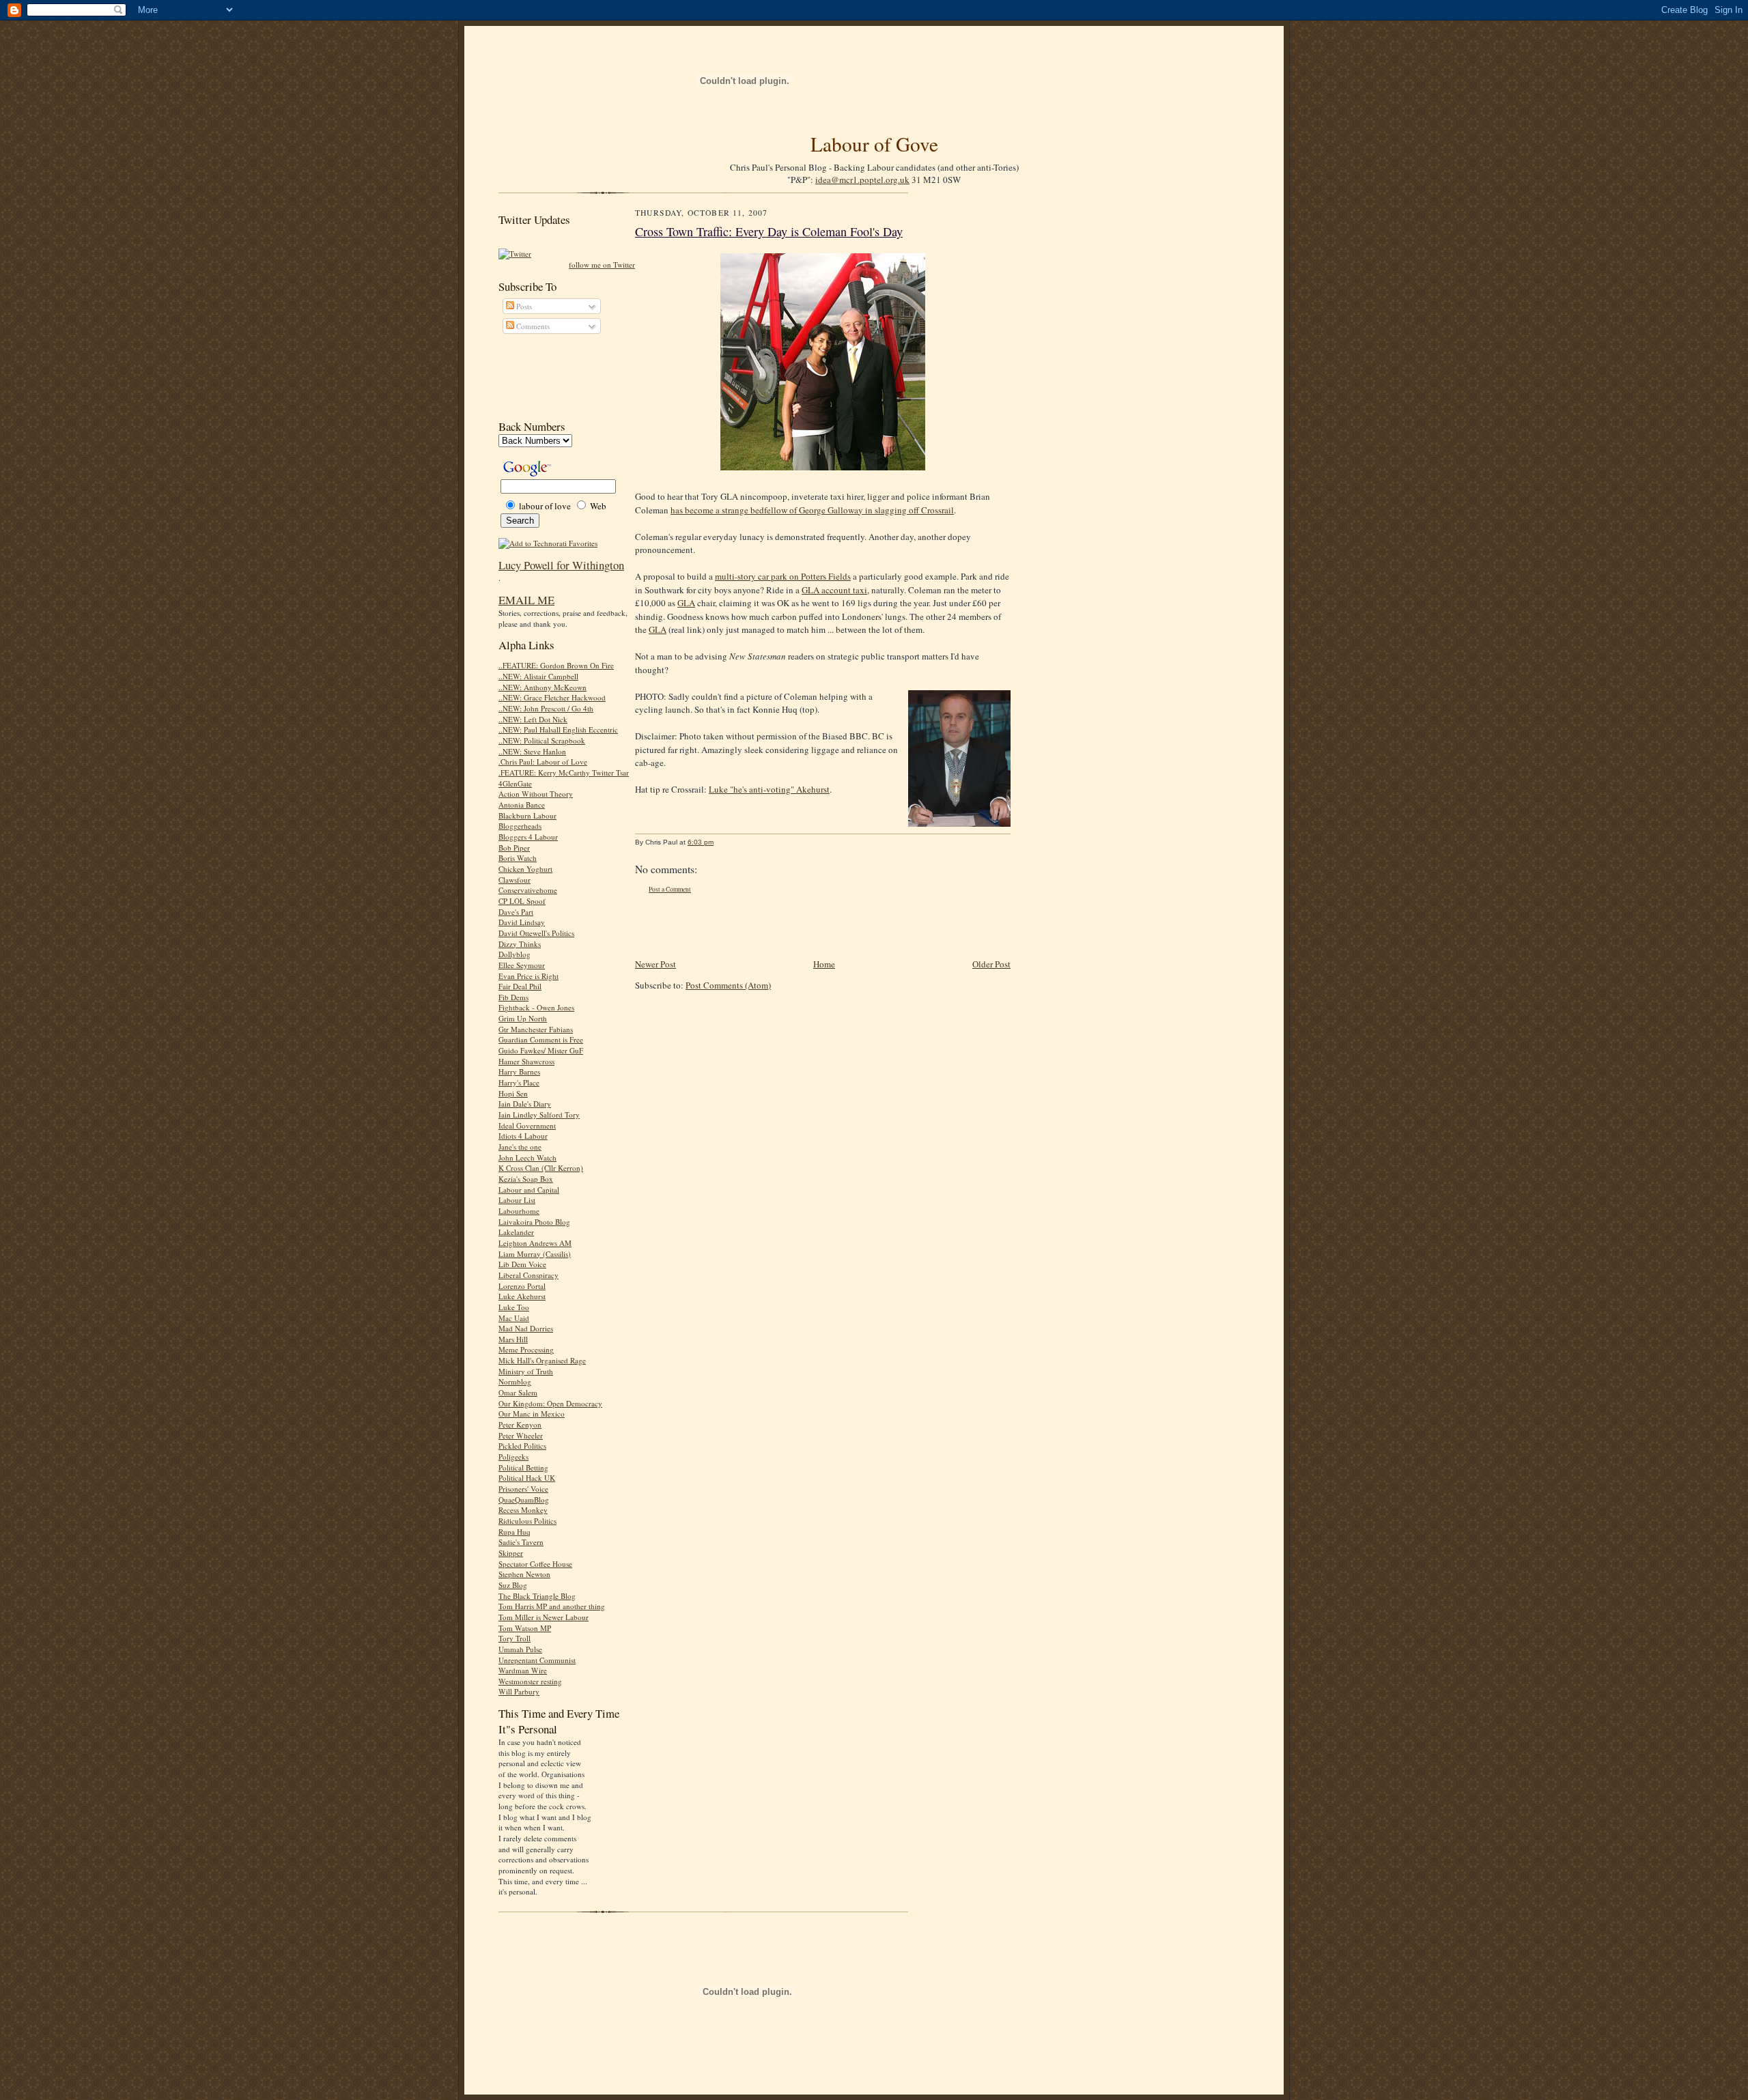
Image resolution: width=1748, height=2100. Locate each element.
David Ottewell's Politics (536, 933)
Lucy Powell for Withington (561, 565)
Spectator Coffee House (535, 1564)
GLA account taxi (834, 590)
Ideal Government (527, 1125)
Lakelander (516, 1232)
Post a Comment (670, 889)
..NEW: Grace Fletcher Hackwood (552, 697)
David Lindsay (522, 922)
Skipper (511, 1553)
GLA (686, 603)
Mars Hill (513, 1339)
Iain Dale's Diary (525, 1104)
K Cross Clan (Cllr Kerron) (541, 1168)
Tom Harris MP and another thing (552, 1606)
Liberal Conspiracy (528, 1275)
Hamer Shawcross (526, 1061)
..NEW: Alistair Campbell (538, 676)
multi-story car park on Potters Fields (783, 576)
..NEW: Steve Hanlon (532, 751)
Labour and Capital (529, 1190)
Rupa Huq (514, 1532)
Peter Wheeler (521, 1435)
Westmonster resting (530, 1681)
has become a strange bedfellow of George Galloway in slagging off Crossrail (812, 510)
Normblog (515, 1381)
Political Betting (523, 1467)
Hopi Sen (513, 1093)
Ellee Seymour (522, 965)
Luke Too (514, 1307)
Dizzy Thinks (520, 944)
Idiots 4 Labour (523, 1136)
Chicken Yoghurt (525, 869)
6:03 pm (701, 842)
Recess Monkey (523, 1510)
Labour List (517, 1200)
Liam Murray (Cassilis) (535, 1254)
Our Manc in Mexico (532, 1414)
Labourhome (519, 1211)
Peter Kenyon (520, 1424)
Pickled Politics (522, 1446)
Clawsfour (514, 880)
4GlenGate (515, 783)
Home (824, 964)
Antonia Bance (522, 805)
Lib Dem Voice (522, 1264)
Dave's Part (516, 912)
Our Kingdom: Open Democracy (550, 1403)
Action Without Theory (536, 794)
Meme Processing (526, 1349)
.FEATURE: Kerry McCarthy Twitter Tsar (564, 772)
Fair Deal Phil (520, 986)
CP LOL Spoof (522, 901)
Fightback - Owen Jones (536, 1007)
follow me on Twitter (602, 265)
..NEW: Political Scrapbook (542, 740)
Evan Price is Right (528, 976)
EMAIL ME (526, 600)
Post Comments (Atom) (728, 985)
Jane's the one (520, 1147)
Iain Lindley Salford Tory (539, 1115)
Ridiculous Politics (527, 1521)
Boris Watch (518, 858)
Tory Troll (514, 1638)
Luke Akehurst (522, 1296)
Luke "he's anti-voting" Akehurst (769, 789)
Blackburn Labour (527, 815)
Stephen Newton (524, 1574)
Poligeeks (513, 1457)
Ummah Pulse (520, 1649)
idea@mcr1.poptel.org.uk (862, 180)
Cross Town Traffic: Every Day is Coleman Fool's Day (769, 231)
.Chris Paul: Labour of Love (543, 762)
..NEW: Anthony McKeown (542, 687)
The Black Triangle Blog (537, 1596)
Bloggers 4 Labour (528, 837)
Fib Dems (513, 997)
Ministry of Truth (526, 1371)
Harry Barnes (519, 1072)
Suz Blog (513, 1585)
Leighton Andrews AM (535, 1243)
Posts (523, 306)
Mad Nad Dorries (526, 1328)
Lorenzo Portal (522, 1286)
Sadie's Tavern (521, 1542)
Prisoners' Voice (523, 1489)
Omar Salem (518, 1392)
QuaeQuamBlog (524, 1500)
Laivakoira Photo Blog (534, 1222)
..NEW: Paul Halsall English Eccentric (558, 729)
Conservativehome (528, 890)
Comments (532, 326)
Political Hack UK (527, 1478)
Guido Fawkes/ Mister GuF (541, 1050)
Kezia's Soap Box (526, 1179)
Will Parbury (519, 1691)
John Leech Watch (527, 1158)
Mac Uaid (514, 1318)
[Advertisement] (560, 377)
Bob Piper (514, 848)
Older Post (991, 964)
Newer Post (655, 964)
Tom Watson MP (525, 1628)
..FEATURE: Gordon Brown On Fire (556, 665)
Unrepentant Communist (537, 1660)
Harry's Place (519, 1082)
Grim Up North (523, 1018)
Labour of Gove (874, 144)
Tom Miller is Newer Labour (544, 1617)
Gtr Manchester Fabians (536, 1029)
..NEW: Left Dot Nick (533, 719)
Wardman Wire (523, 1670)
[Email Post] (721, 842)
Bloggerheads (520, 826)
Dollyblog (514, 954)
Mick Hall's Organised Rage (542, 1360)
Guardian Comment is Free (541, 1039)
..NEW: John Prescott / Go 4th (546, 708)
